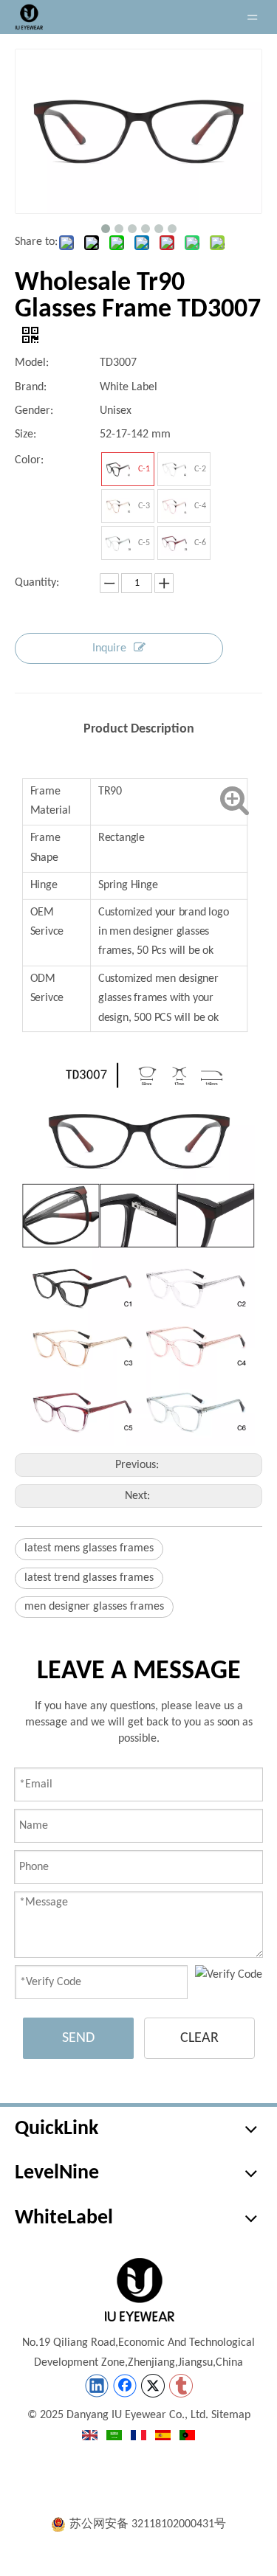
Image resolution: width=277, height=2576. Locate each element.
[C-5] (118, 543)
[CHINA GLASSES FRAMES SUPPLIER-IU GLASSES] (139, 2290)
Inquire (109, 648)
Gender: (34, 411)
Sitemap (231, 2415)
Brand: (31, 387)
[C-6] (174, 543)
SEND (78, 2038)
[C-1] (118, 469)
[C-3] (118, 506)
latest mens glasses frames (89, 1548)
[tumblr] (181, 2386)
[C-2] (174, 469)
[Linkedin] (97, 2386)
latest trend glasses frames (89, 1578)
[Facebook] (125, 2386)
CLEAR (199, 2038)
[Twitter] (153, 2386)
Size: (25, 434)
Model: (32, 363)
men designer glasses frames (94, 1607)
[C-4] (174, 506)
